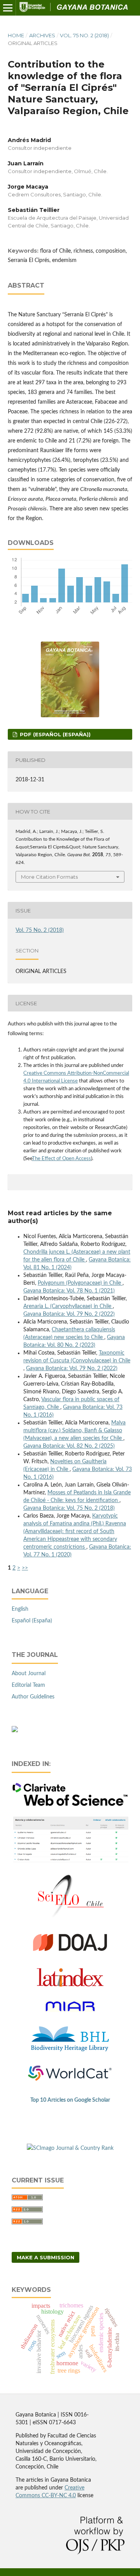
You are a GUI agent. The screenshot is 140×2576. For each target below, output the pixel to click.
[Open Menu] (8, 8)
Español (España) (32, 1621)
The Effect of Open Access (61, 1159)
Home (16, 35)
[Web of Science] (70, 1805)
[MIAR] (70, 2016)
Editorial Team (28, 1685)
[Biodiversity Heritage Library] (70, 2050)
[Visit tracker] (15, 1731)
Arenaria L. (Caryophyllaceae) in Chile (68, 1306)
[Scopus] (70, 1863)
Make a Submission (45, 2257)
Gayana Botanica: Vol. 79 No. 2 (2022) (69, 1314)
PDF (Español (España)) (54, 734)
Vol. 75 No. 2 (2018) (84, 35)
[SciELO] (70, 1918)
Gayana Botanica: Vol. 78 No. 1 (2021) (69, 1291)
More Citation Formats (49, 877)
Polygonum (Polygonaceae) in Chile (80, 1283)
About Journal (29, 1674)
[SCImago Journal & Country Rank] (70, 2148)
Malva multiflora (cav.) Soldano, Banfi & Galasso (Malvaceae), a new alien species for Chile (74, 1431)
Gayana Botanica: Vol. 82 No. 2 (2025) (69, 1446)
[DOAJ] (70, 1955)
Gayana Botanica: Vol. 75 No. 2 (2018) (69, 1508)
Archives (42, 35)
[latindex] (70, 1985)
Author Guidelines (33, 1697)
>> (25, 1568)
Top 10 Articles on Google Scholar (70, 2100)
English (20, 1609)
